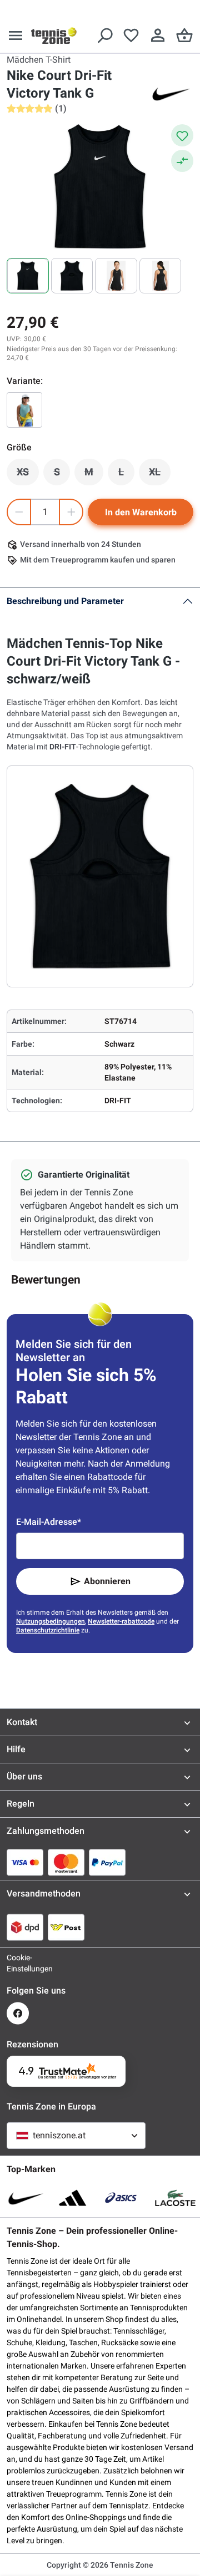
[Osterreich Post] (66, 1927)
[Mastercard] (66, 1862)
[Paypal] (107, 1862)
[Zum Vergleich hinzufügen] (182, 161)
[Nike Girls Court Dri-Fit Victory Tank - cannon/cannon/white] (24, 410)
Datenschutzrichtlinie (48, 1630)
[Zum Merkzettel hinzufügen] (182, 135)
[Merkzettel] (131, 36)
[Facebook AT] (18, 2013)
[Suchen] (104, 36)
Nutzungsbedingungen (51, 1621)
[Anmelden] (158, 36)
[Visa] (25, 1862)
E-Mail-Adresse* (49, 1522)
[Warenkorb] (184, 36)
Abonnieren (107, 1581)
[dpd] (25, 1927)
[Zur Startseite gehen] (54, 36)
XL (160, 475)
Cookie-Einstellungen (18, 1963)
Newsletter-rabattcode (121, 1621)
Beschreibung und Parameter (65, 601)
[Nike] (171, 93)
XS (28, 475)
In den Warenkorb (141, 512)
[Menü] (16, 36)
